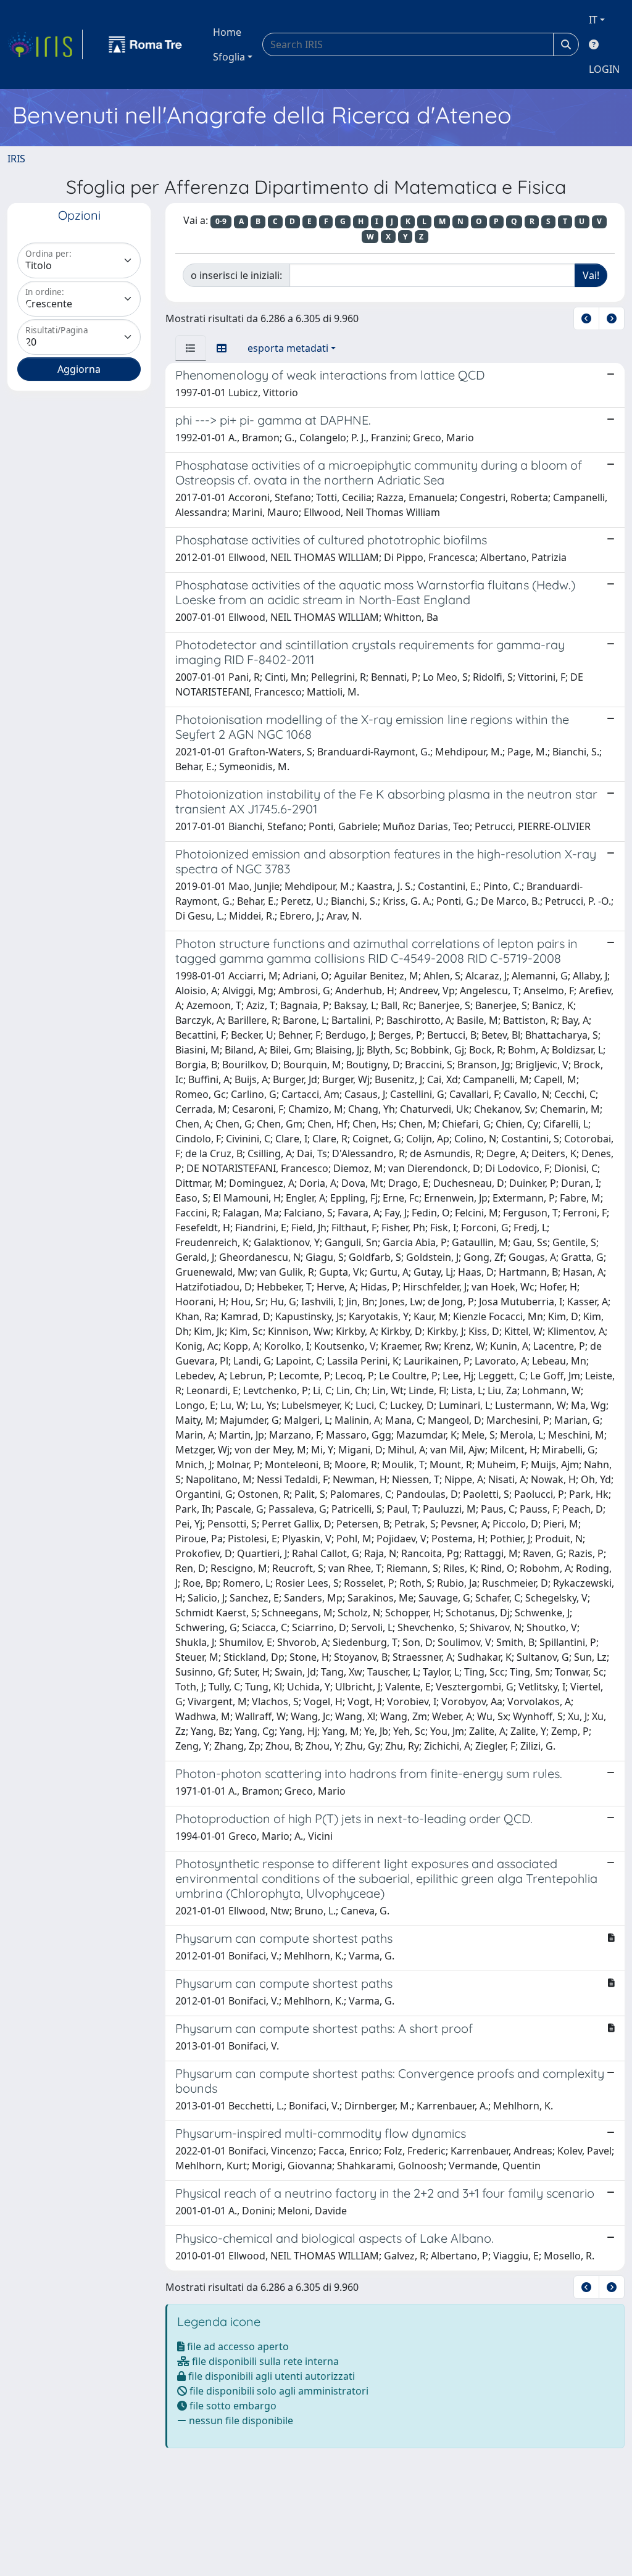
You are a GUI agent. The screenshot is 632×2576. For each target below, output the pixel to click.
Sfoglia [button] (229, 57)
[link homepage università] (146, 44)
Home (227, 32)
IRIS (16, 159)
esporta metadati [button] (288, 348)
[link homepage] (45, 44)
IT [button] (593, 20)
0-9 (221, 221)
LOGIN (604, 69)
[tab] (191, 348)
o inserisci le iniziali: (236, 275)
